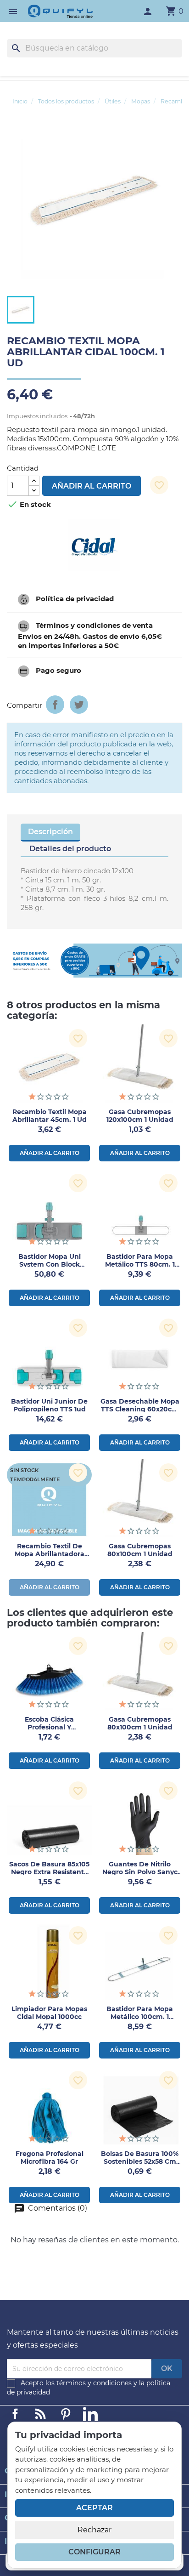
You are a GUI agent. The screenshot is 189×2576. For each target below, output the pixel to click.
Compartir (55, 705)
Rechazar (94, 2530)
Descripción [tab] (50, 832)
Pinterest (66, 2414)
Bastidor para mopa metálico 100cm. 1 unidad (140, 2017)
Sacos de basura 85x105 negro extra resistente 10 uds (49, 1872)
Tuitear (79, 705)
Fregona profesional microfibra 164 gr (50, 2158)
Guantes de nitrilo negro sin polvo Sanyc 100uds (140, 1872)
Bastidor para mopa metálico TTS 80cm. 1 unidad (140, 1264)
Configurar (94, 2552)
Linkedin (40, 2414)
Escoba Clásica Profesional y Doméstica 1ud (50, 1727)
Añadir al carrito (92, 486)
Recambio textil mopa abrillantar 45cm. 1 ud (50, 1116)
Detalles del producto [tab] (70, 849)
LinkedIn (90, 2414)
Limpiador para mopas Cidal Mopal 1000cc (49, 2013)
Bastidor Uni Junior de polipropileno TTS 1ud (49, 1405)
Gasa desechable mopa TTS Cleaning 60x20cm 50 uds (140, 1409)
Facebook (15, 2414)
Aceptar (94, 2508)
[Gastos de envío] (94, 961)
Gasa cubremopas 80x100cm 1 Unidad (140, 1550)
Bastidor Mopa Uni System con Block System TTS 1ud (50, 1264)
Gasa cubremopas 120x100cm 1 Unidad (140, 1116)
